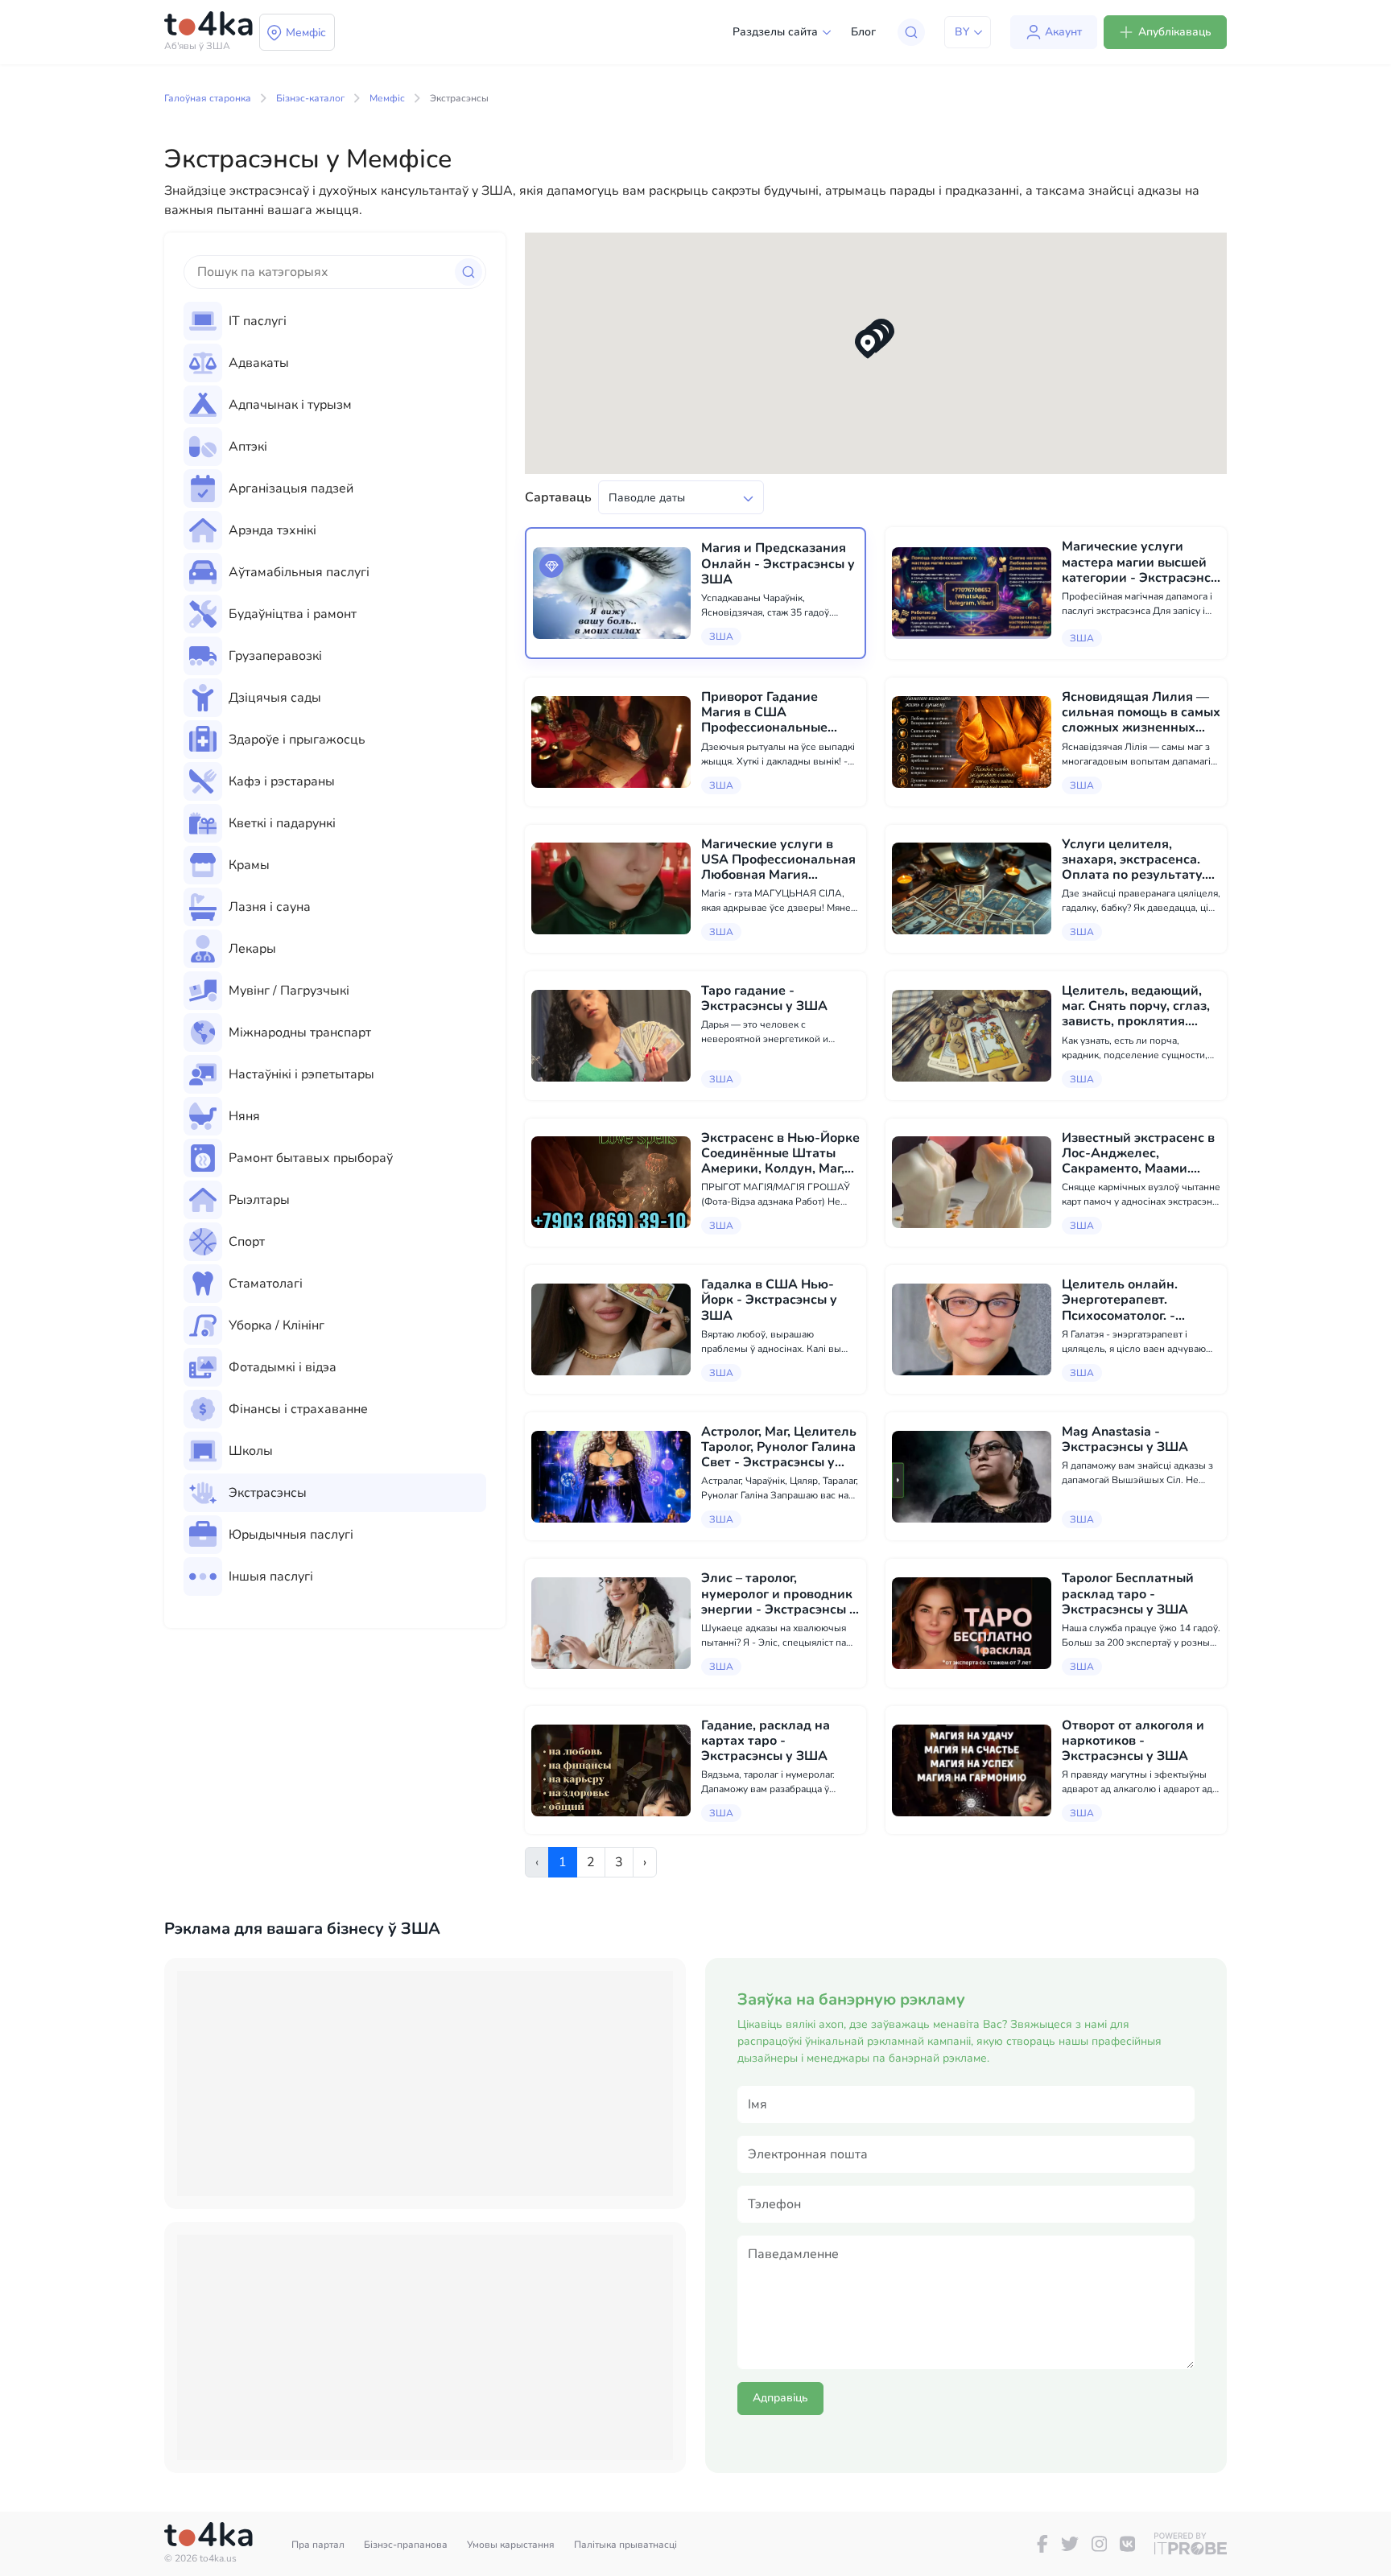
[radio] (335, 321)
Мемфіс (387, 98)
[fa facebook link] (1042, 2544)
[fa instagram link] (1099, 2544)
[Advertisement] (425, 2083)
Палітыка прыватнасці (625, 2545)
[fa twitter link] (1070, 2544)
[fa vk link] (1127, 2544)
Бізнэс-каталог (310, 98)
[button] (868, 344)
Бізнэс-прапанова (406, 2545)
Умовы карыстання (511, 2545)
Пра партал (318, 2545)
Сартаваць (558, 497)
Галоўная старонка (208, 98)
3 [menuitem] (619, 1862)
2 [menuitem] (591, 1862)
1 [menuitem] (563, 1862)
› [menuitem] (645, 1862)
